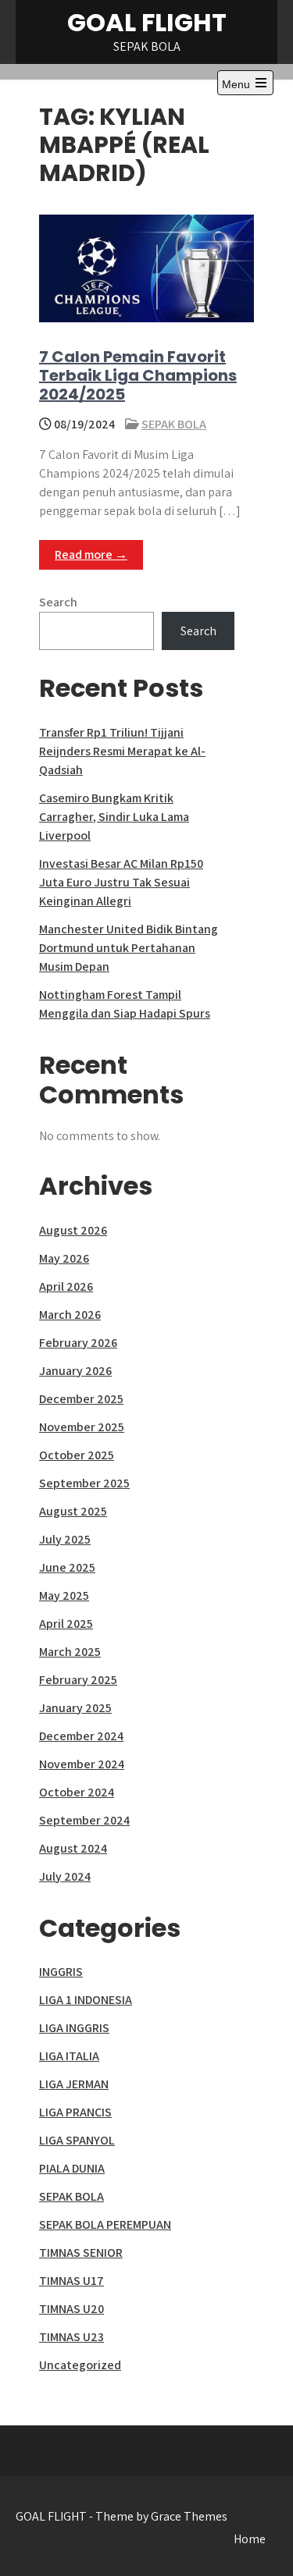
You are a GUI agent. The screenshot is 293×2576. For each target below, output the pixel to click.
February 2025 (78, 1680)
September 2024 (84, 1820)
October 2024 (77, 1792)
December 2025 (81, 1399)
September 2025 (84, 1483)
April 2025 (66, 1624)
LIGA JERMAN (74, 2084)
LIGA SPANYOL (77, 2140)
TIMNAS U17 (71, 2281)
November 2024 (82, 1764)
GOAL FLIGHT (147, 22)
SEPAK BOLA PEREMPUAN (105, 2224)
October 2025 (77, 1455)
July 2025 (65, 1539)
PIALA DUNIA (72, 2168)
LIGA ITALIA (69, 2056)
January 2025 (75, 1708)
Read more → (91, 554)
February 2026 (78, 1343)
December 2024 (81, 1736)
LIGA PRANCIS (75, 2112)
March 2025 (70, 1652)
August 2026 (73, 1230)
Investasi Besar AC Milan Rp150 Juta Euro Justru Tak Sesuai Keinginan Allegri (121, 882)
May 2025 (64, 1595)
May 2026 (64, 1258)
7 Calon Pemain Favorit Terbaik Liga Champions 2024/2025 (138, 375)
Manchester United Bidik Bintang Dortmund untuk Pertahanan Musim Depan (129, 948)
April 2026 (66, 1286)
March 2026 (70, 1315)
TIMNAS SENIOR (81, 2253)
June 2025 (67, 1567)
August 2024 (73, 1848)
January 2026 (75, 1371)
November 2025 (82, 1427)
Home (250, 2539)
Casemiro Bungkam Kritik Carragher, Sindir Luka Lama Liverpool (114, 817)
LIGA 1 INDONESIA (86, 2000)
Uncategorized (80, 2365)
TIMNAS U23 (71, 2337)
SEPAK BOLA (174, 424)
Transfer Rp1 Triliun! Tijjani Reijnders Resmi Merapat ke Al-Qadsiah (122, 751)
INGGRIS (61, 1972)
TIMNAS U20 (71, 2309)
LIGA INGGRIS (74, 2028)
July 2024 (65, 1876)
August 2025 (73, 1511)
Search (58, 602)
